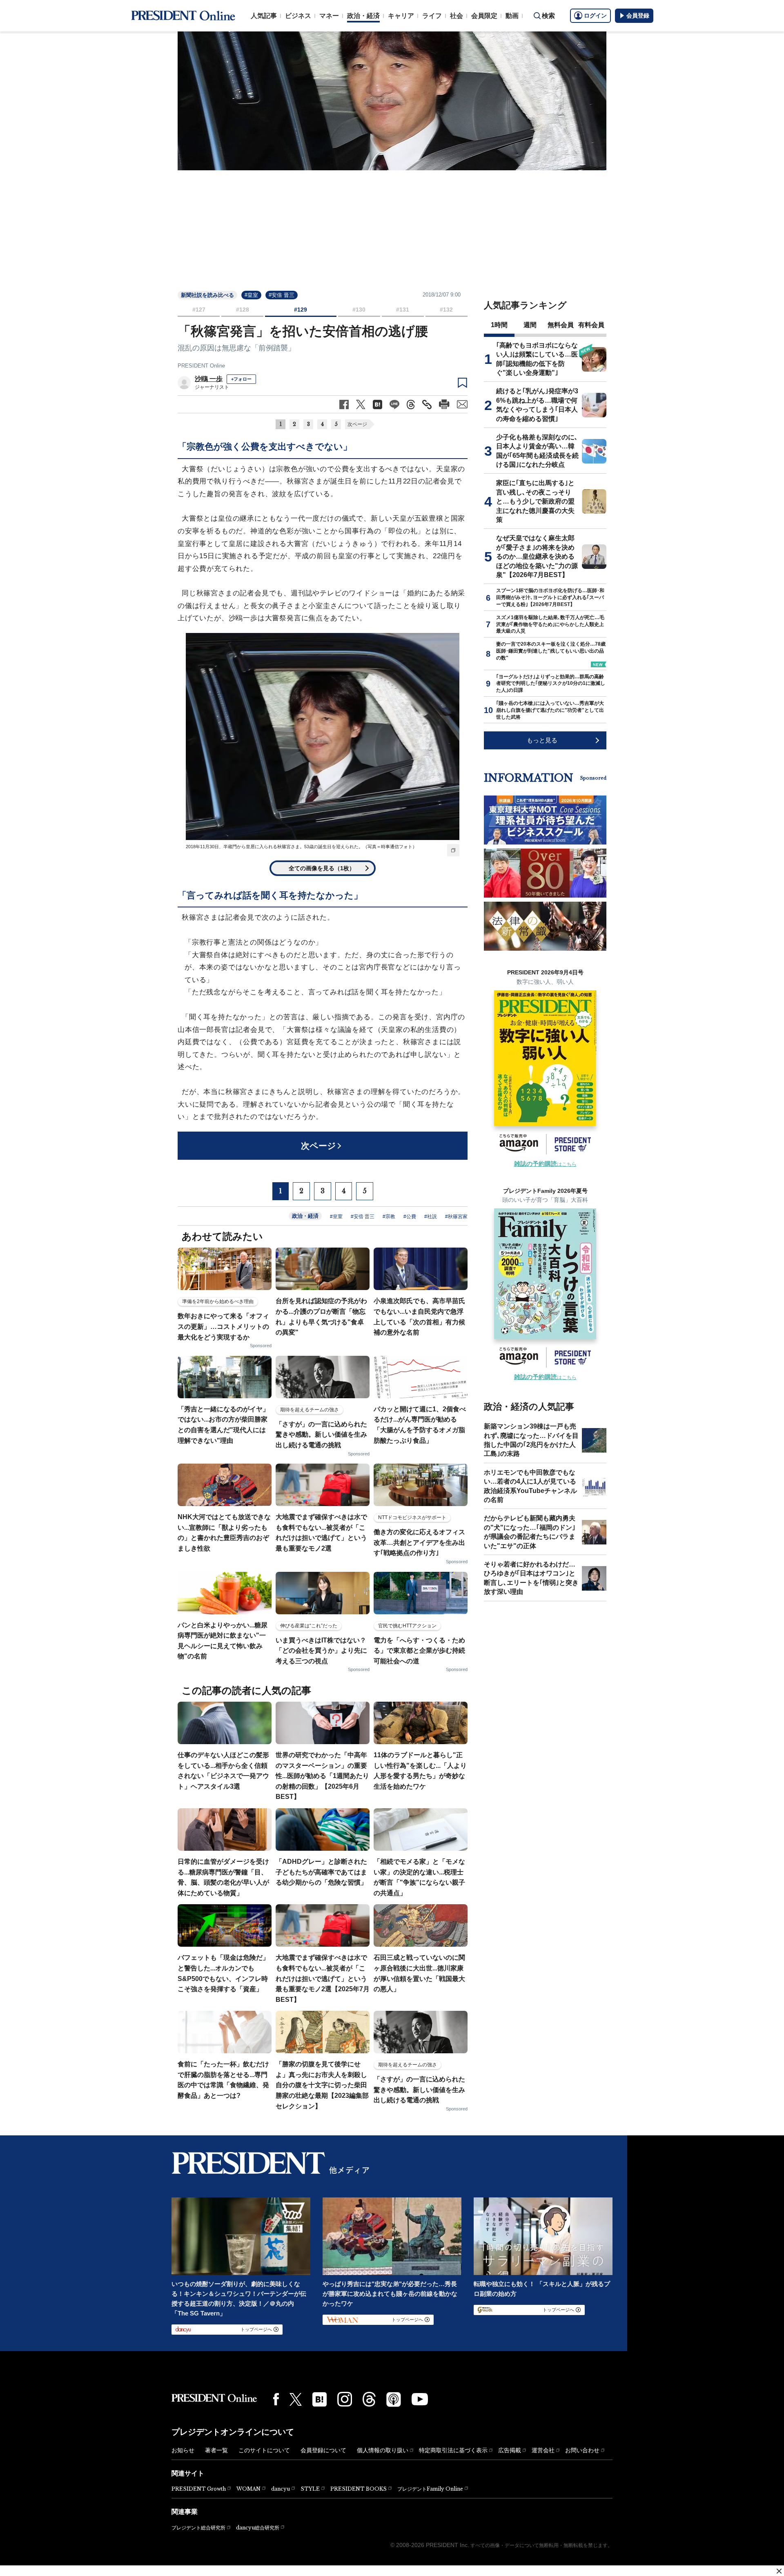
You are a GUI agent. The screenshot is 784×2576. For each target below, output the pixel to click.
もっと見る (542, 740)
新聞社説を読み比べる (207, 295)
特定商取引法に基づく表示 (453, 2450)
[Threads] (369, 2399)
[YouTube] (420, 2399)
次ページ (357, 424)
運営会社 (543, 2450)
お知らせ (183, 2450)
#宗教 (389, 1217)
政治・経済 (363, 16)
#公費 (410, 1217)
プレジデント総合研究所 (198, 2528)
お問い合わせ (582, 2450)
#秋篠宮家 (456, 1217)
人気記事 (264, 16)
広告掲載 (510, 2450)
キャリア (401, 16)
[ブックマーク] (462, 383)
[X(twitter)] (296, 2399)
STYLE (310, 2489)
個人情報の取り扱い (383, 2450)
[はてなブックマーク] (320, 2399)
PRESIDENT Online (201, 366)
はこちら (545, 1164)
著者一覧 (216, 2450)
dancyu (281, 2489)
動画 (512, 16)
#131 (403, 310)
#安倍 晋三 (282, 295)
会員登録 (638, 16)
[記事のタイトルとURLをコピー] (427, 404)
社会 (457, 16)
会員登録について (323, 2450)
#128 (243, 310)
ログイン (595, 16)
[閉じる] (779, 2571)
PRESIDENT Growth (199, 2489)
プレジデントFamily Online (430, 2489)
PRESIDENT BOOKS (359, 2489)
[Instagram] (345, 2399)
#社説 (431, 1217)
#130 (359, 310)
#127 (199, 310)
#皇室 (251, 295)
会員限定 (484, 16)
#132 (446, 310)
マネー (329, 16)
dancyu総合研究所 (258, 2528)
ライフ (432, 16)
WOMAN (248, 2489)
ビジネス (298, 16)
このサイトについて (264, 2450)
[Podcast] (394, 2399)
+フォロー (241, 379)
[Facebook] (276, 2399)
